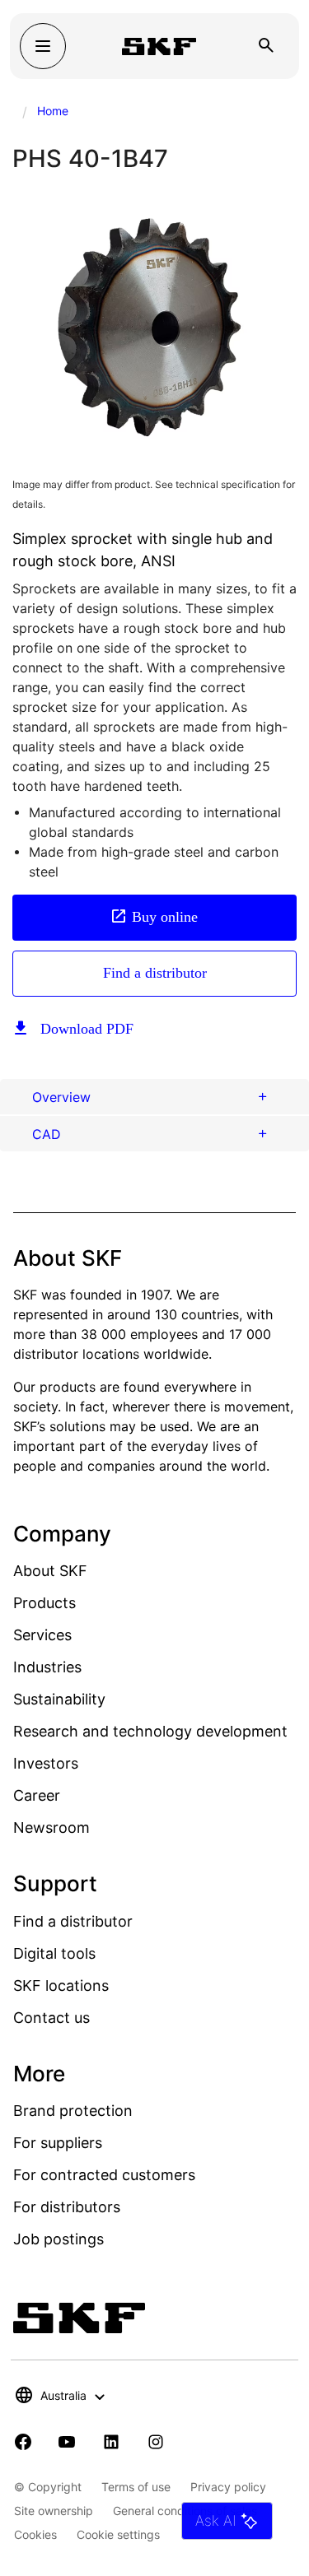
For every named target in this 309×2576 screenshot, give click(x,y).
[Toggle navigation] (43, 46)
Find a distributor (155, 973)
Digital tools (54, 1953)
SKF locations (61, 1985)
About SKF (50, 1571)
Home (53, 111)
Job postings (59, 2239)
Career (37, 1795)
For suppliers (58, 2143)
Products (44, 1603)
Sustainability (59, 1699)
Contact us (51, 2018)
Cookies (35, 2534)
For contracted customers (104, 2175)
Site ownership (54, 2511)
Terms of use (136, 2487)
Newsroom (51, 1827)
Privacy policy (228, 2487)
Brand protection (73, 2111)
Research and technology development (150, 1731)
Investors (46, 1763)
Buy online (165, 917)
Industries (47, 1667)
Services (42, 1635)
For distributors (67, 2207)
